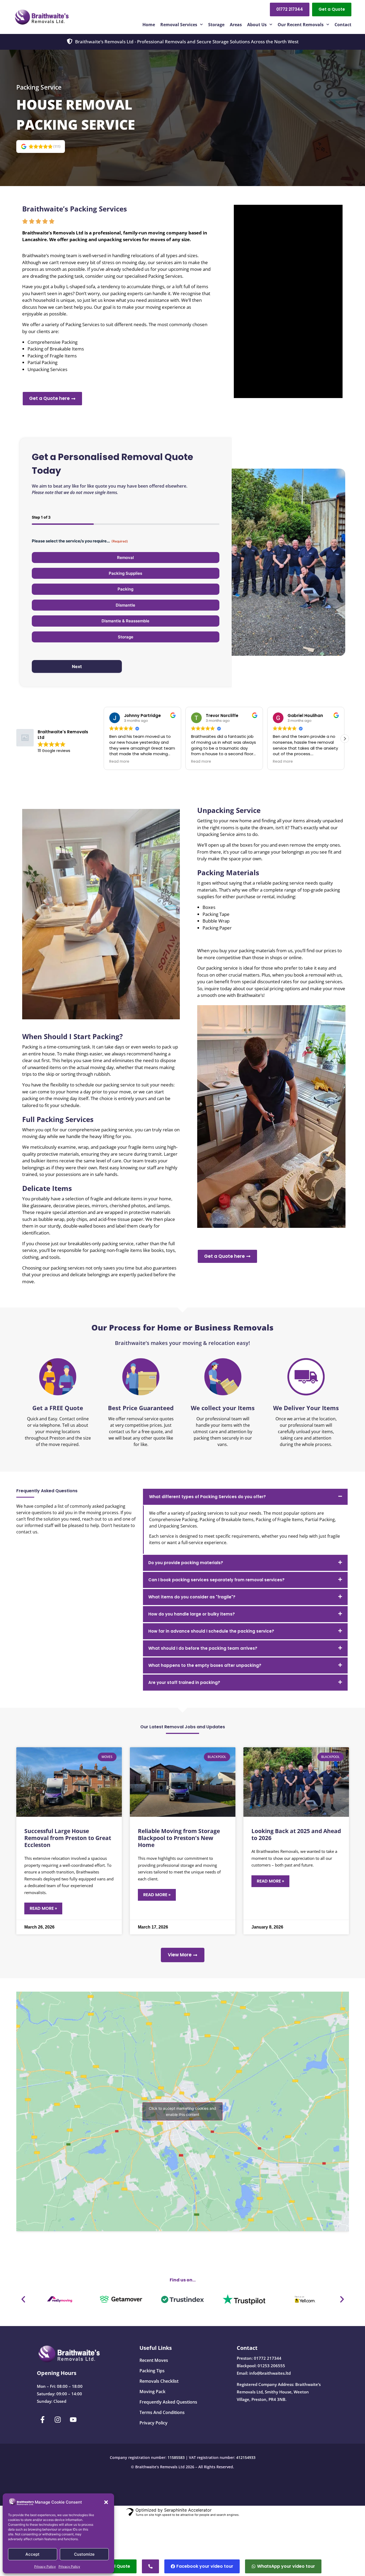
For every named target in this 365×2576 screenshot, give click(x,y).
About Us (257, 25)
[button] (106, 2502)
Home (149, 25)
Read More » (43, 1908)
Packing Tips (152, 2371)
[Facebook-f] (42, 2420)
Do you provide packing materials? (186, 1563)
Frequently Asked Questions (168, 2402)
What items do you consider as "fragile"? (192, 1597)
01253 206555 (271, 2366)
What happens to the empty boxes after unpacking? (205, 1665)
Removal (125, 558)
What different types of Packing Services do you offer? (207, 1497)
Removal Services (179, 25)
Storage (216, 25)
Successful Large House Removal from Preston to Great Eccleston (68, 1838)
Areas (236, 25)
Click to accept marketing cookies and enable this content (183, 2111)
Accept (32, 2554)
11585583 (176, 2457)
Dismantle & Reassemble (125, 621)
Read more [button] (119, 762)
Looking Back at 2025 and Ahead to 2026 (296, 1834)
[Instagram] (58, 2420)
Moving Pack (152, 2392)
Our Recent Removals (301, 25)
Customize (84, 2554)
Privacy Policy (45, 2567)
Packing (125, 589)
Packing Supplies (125, 573)
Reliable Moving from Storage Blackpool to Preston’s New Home (179, 1838)
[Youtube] (73, 2420)
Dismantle (125, 605)
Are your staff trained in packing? (184, 1682)
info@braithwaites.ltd (270, 2373)
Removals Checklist (159, 2381)
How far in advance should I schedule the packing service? (211, 1631)
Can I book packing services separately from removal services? (216, 1580)
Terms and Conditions (162, 2412)
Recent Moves (154, 2360)
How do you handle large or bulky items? (192, 1614)
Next (77, 666)
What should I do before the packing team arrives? (203, 1648)
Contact (343, 25)
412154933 (246, 2457)
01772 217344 (268, 2358)
